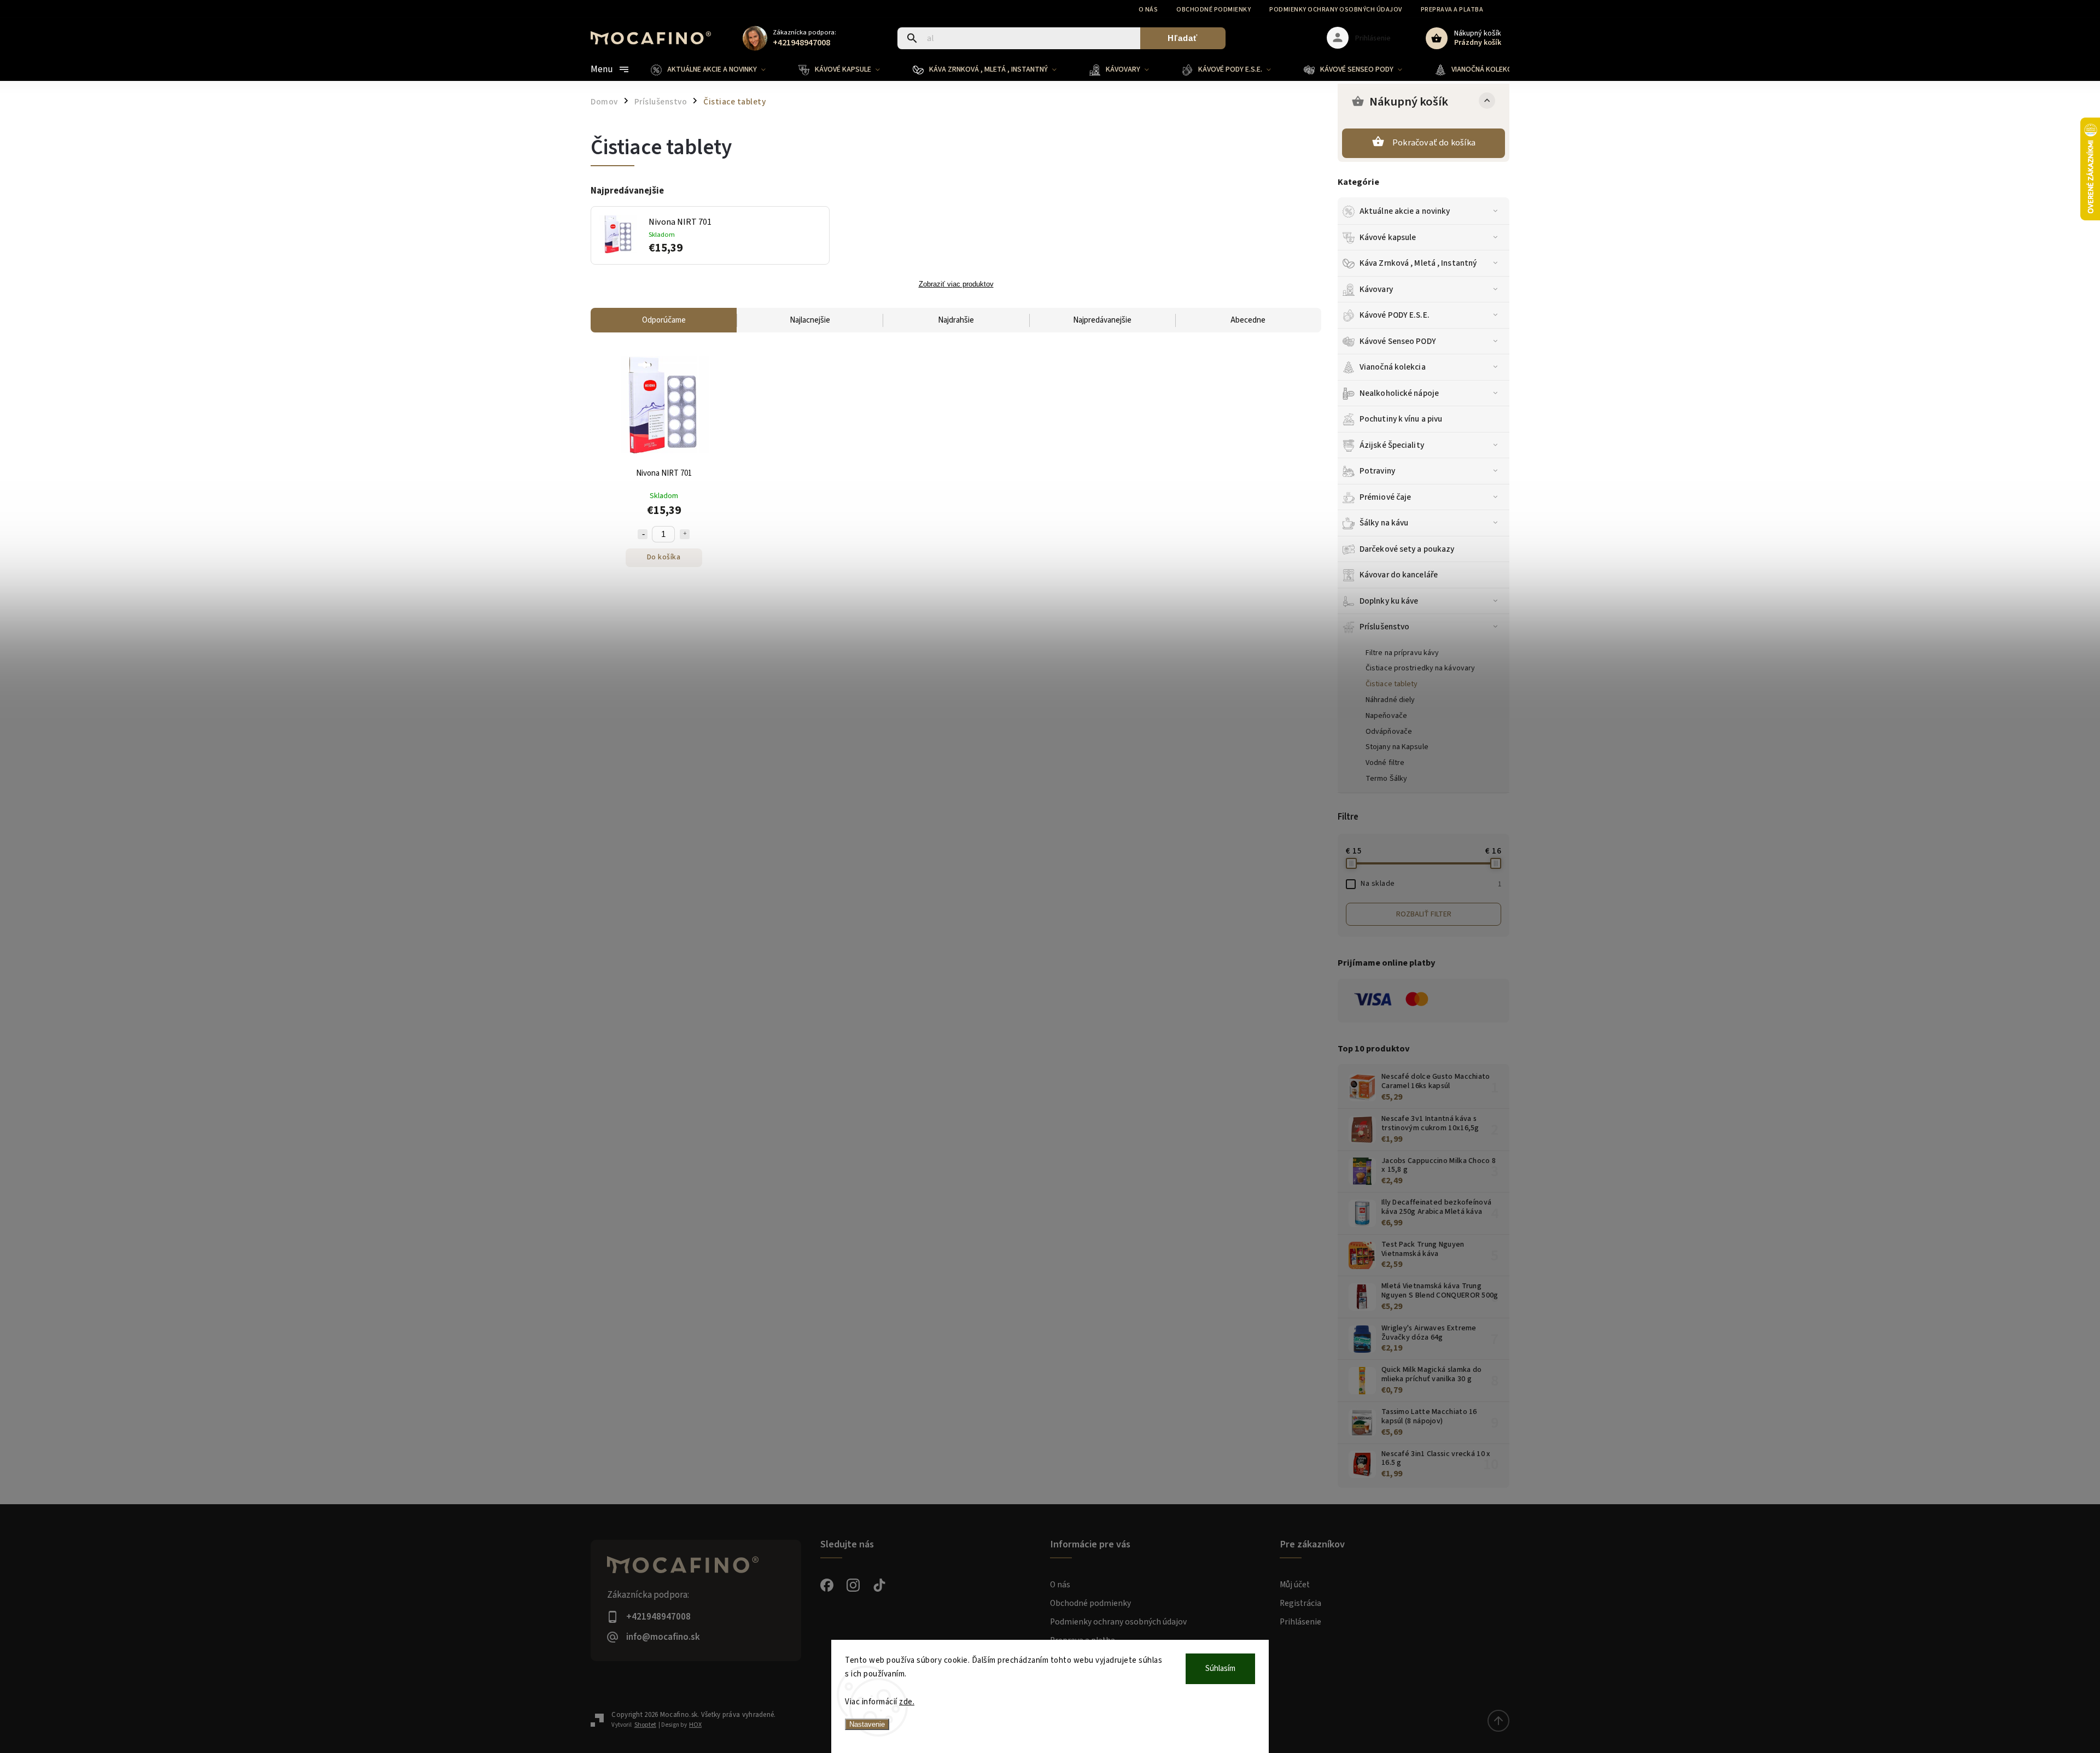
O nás (1148, 10)
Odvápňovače (1389, 732)
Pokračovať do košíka (1434, 143)
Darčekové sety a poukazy (1407, 549)
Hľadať (1183, 38)
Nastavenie (867, 1724)
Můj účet (1295, 1585)
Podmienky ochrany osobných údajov (1336, 10)
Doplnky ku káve (1389, 601)
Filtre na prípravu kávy (1402, 653)
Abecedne (1248, 320)
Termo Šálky (1386, 779)
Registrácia (1300, 1603)
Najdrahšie (956, 320)
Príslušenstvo (1384, 627)
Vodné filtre (1385, 763)
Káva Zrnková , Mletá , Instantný (1418, 263)
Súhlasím (1220, 1669)
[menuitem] (716, 69)
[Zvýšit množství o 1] (685, 534)
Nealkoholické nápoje (1399, 393)
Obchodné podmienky (1214, 10)
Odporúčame (664, 320)
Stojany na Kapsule (1397, 747)
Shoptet (645, 1725)
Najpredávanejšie (1102, 320)
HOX (695, 1725)
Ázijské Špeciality (1392, 445)
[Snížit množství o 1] (643, 534)
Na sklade (1431, 884)
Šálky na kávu (1384, 523)
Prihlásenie (1300, 1622)
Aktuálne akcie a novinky (1405, 211)
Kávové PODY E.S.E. (1395, 315)
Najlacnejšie (810, 320)
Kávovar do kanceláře (1399, 575)
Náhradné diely (1390, 700)
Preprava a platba (1452, 10)
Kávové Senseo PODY (1398, 341)
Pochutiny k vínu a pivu (1401, 419)
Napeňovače (1386, 716)
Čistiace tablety (1392, 684)
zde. (907, 1702)
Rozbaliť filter (1424, 914)
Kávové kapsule (1388, 237)
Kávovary (1376, 289)
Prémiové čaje (1385, 497)
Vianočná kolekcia (1393, 367)
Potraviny (1377, 471)
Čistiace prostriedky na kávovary (1420, 668)
